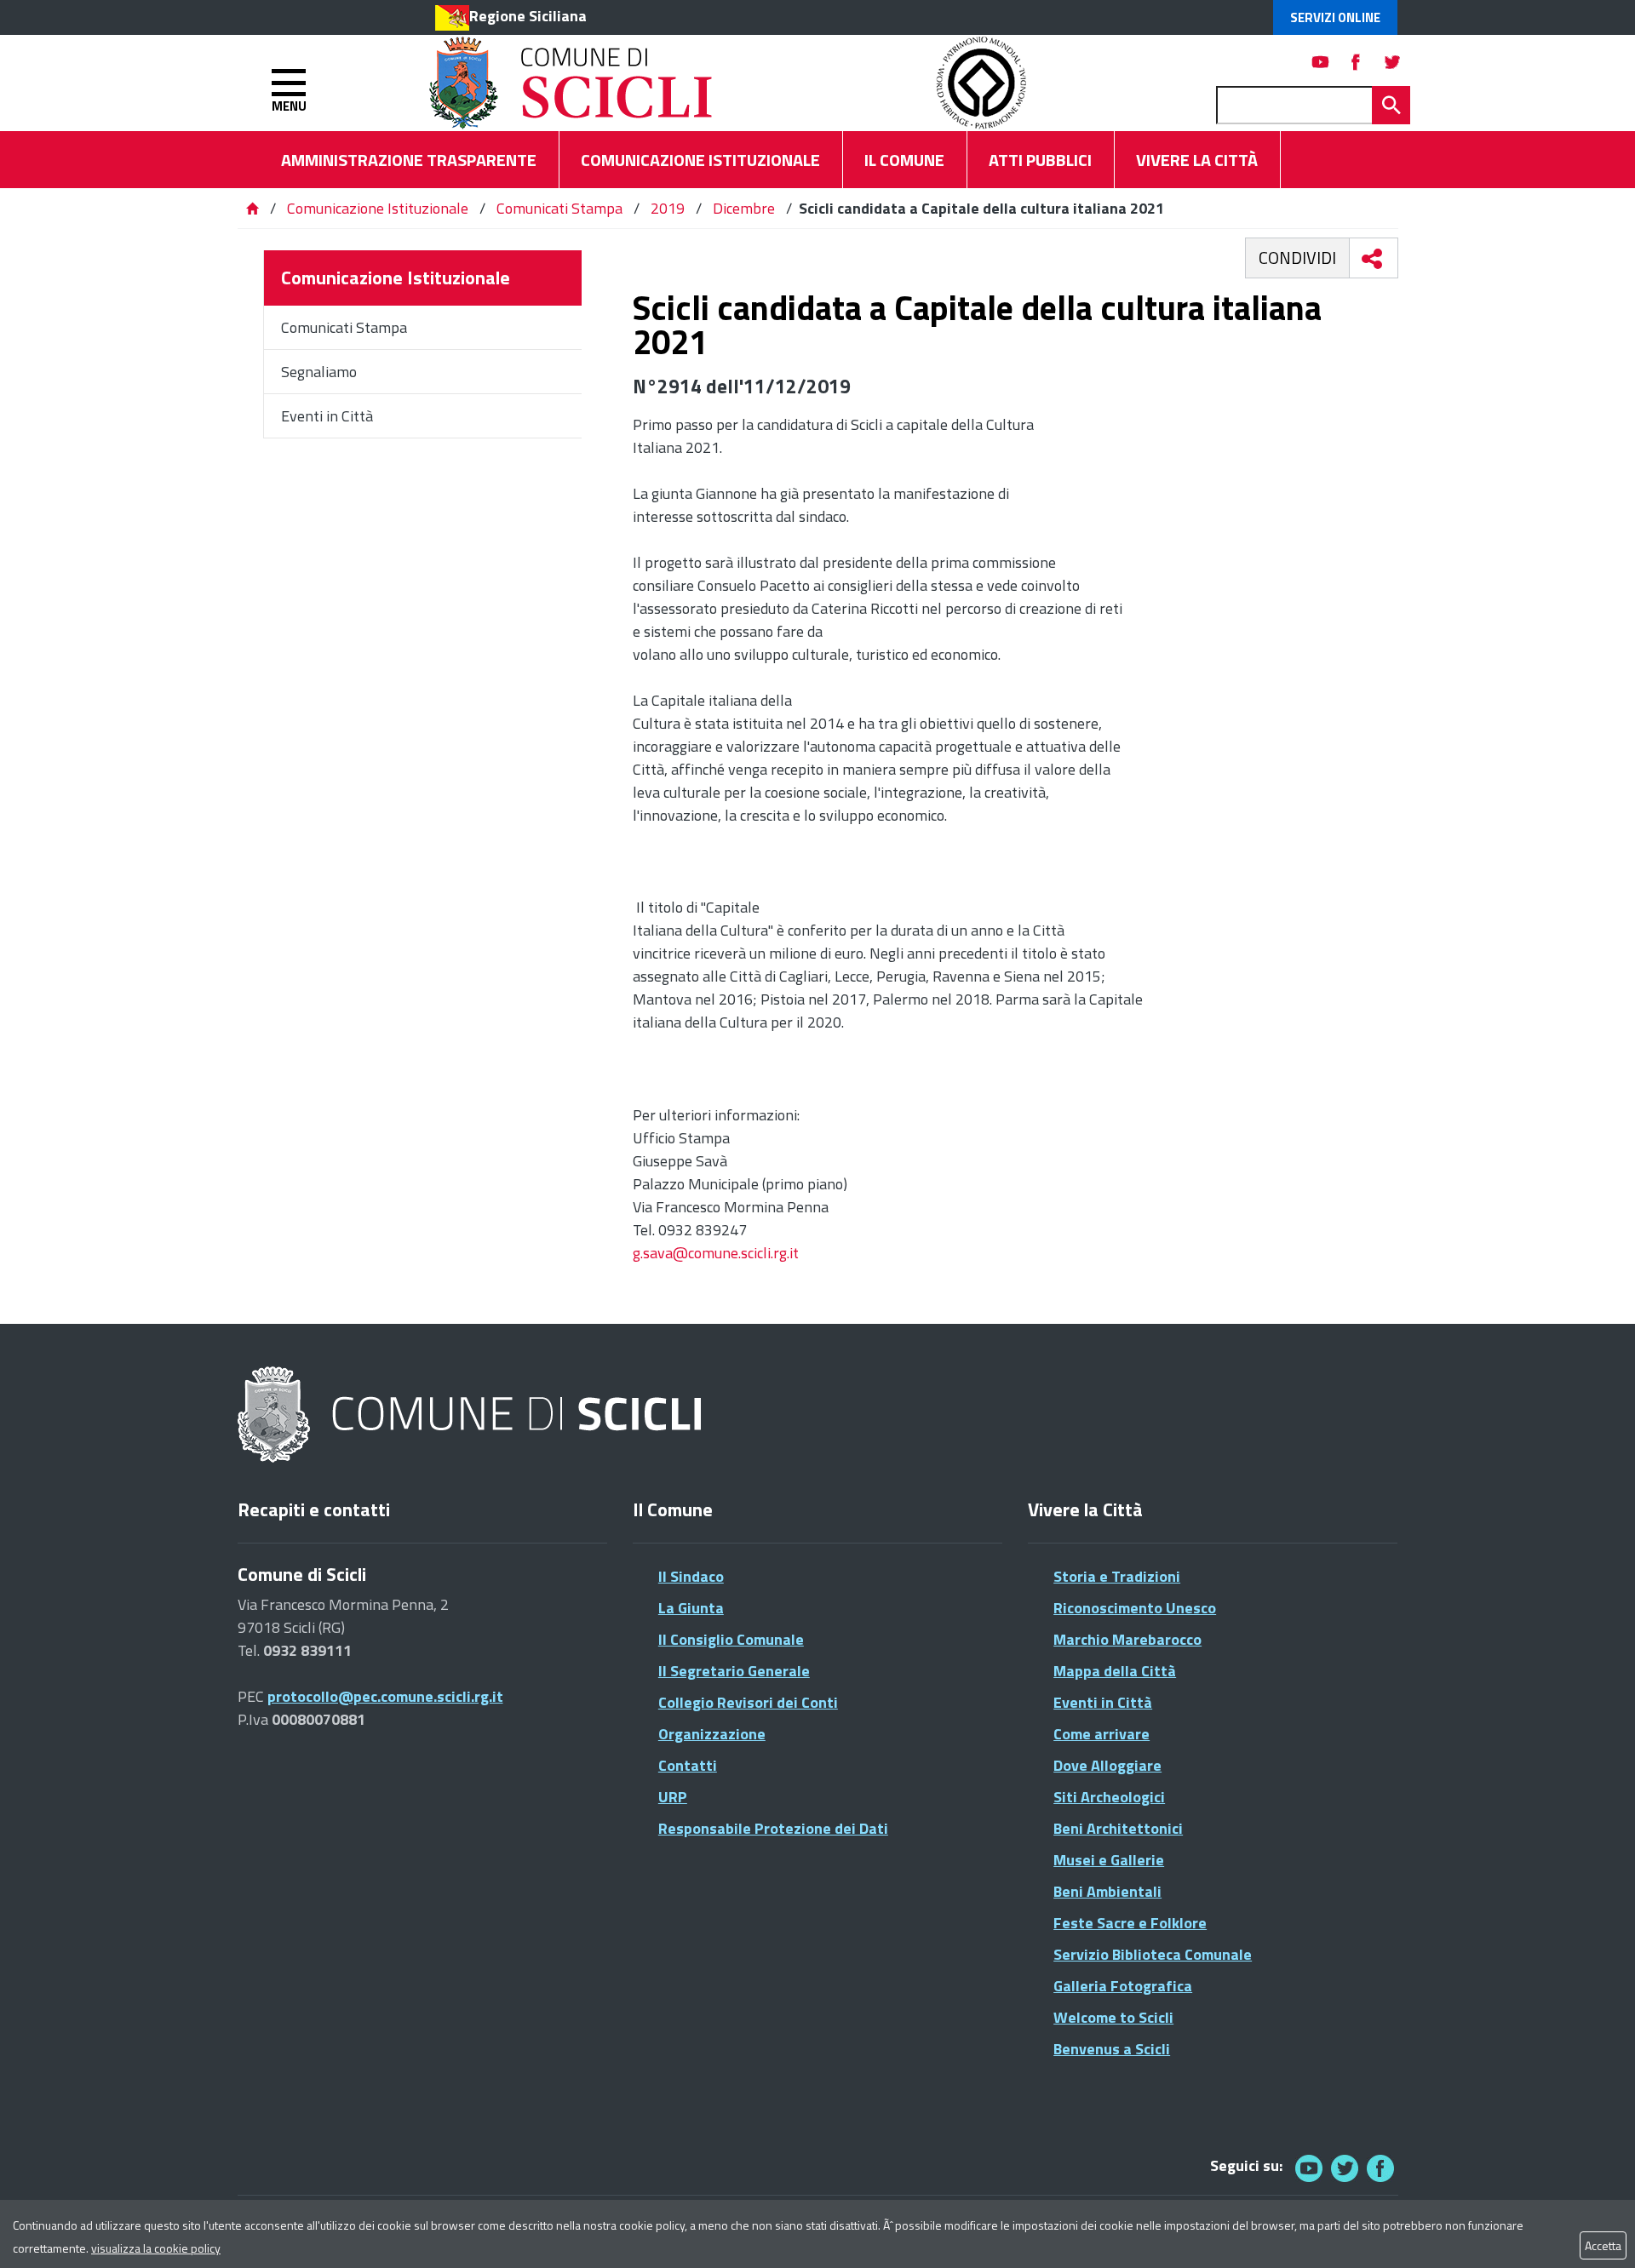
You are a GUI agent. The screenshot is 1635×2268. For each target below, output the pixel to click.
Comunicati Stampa (559, 208)
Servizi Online (1335, 17)
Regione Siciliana (528, 16)
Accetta (1603, 2245)
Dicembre (744, 208)
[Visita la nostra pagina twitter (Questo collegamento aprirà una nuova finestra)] (1392, 62)
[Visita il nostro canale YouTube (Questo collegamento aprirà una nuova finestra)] (1345, 2168)
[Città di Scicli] (472, 1415)
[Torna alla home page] (252, 208)
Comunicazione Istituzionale (378, 208)
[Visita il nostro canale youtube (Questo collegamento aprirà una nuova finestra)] (1321, 62)
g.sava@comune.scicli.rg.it (716, 1253)
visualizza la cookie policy (156, 2248)
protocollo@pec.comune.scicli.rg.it (385, 1696)
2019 (668, 208)
